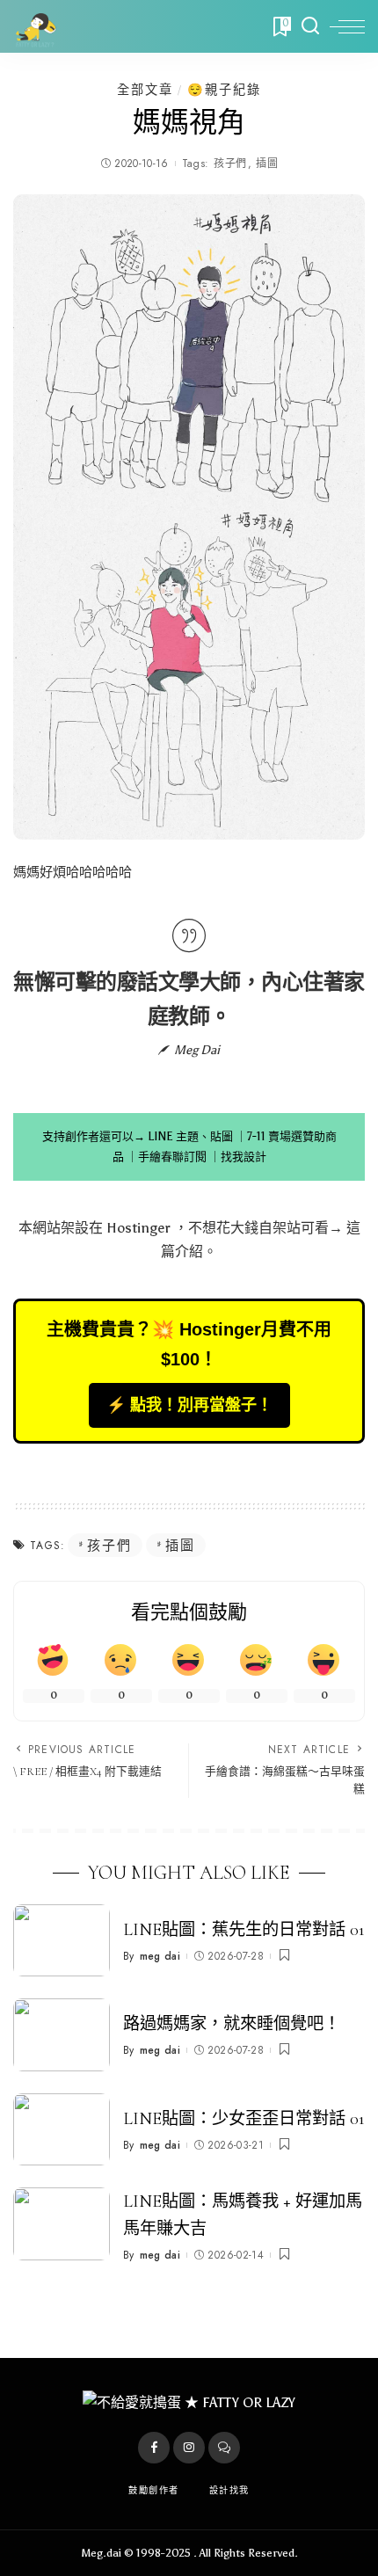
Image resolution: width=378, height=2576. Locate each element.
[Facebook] (154, 2448)
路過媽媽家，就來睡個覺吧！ (232, 2024)
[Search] (310, 26)
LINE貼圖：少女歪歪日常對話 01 (244, 2119)
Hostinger (138, 1228)
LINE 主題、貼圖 (190, 1136)
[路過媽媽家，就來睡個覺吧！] (62, 2035)
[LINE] (224, 2448)
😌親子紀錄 (224, 90)
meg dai (160, 1956)
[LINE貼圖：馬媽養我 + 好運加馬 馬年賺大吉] (62, 2224)
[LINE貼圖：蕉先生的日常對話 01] (62, 1941)
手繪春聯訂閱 (172, 1157)
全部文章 (145, 90)
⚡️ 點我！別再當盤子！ (189, 1405)
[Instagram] (189, 2448)
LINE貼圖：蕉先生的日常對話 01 (244, 1930)
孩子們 (230, 164)
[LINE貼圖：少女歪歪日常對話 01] (62, 2130)
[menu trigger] (347, 26)
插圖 (267, 164)
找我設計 (244, 1157)
